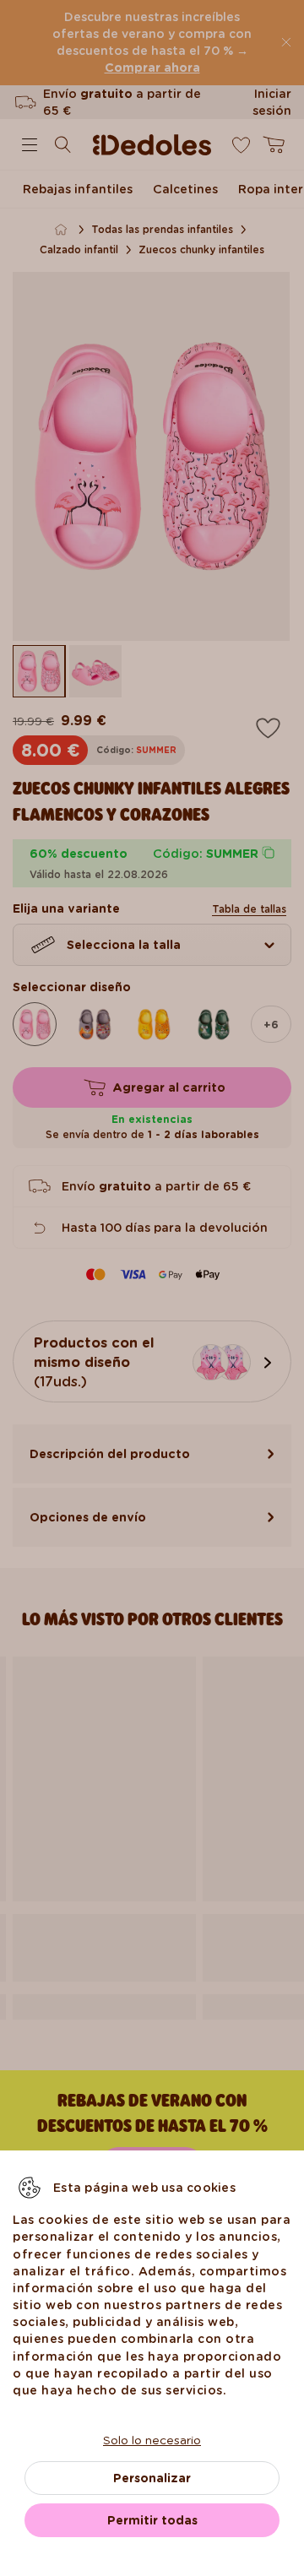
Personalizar (152, 2478)
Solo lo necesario (152, 2440)
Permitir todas (152, 2520)
